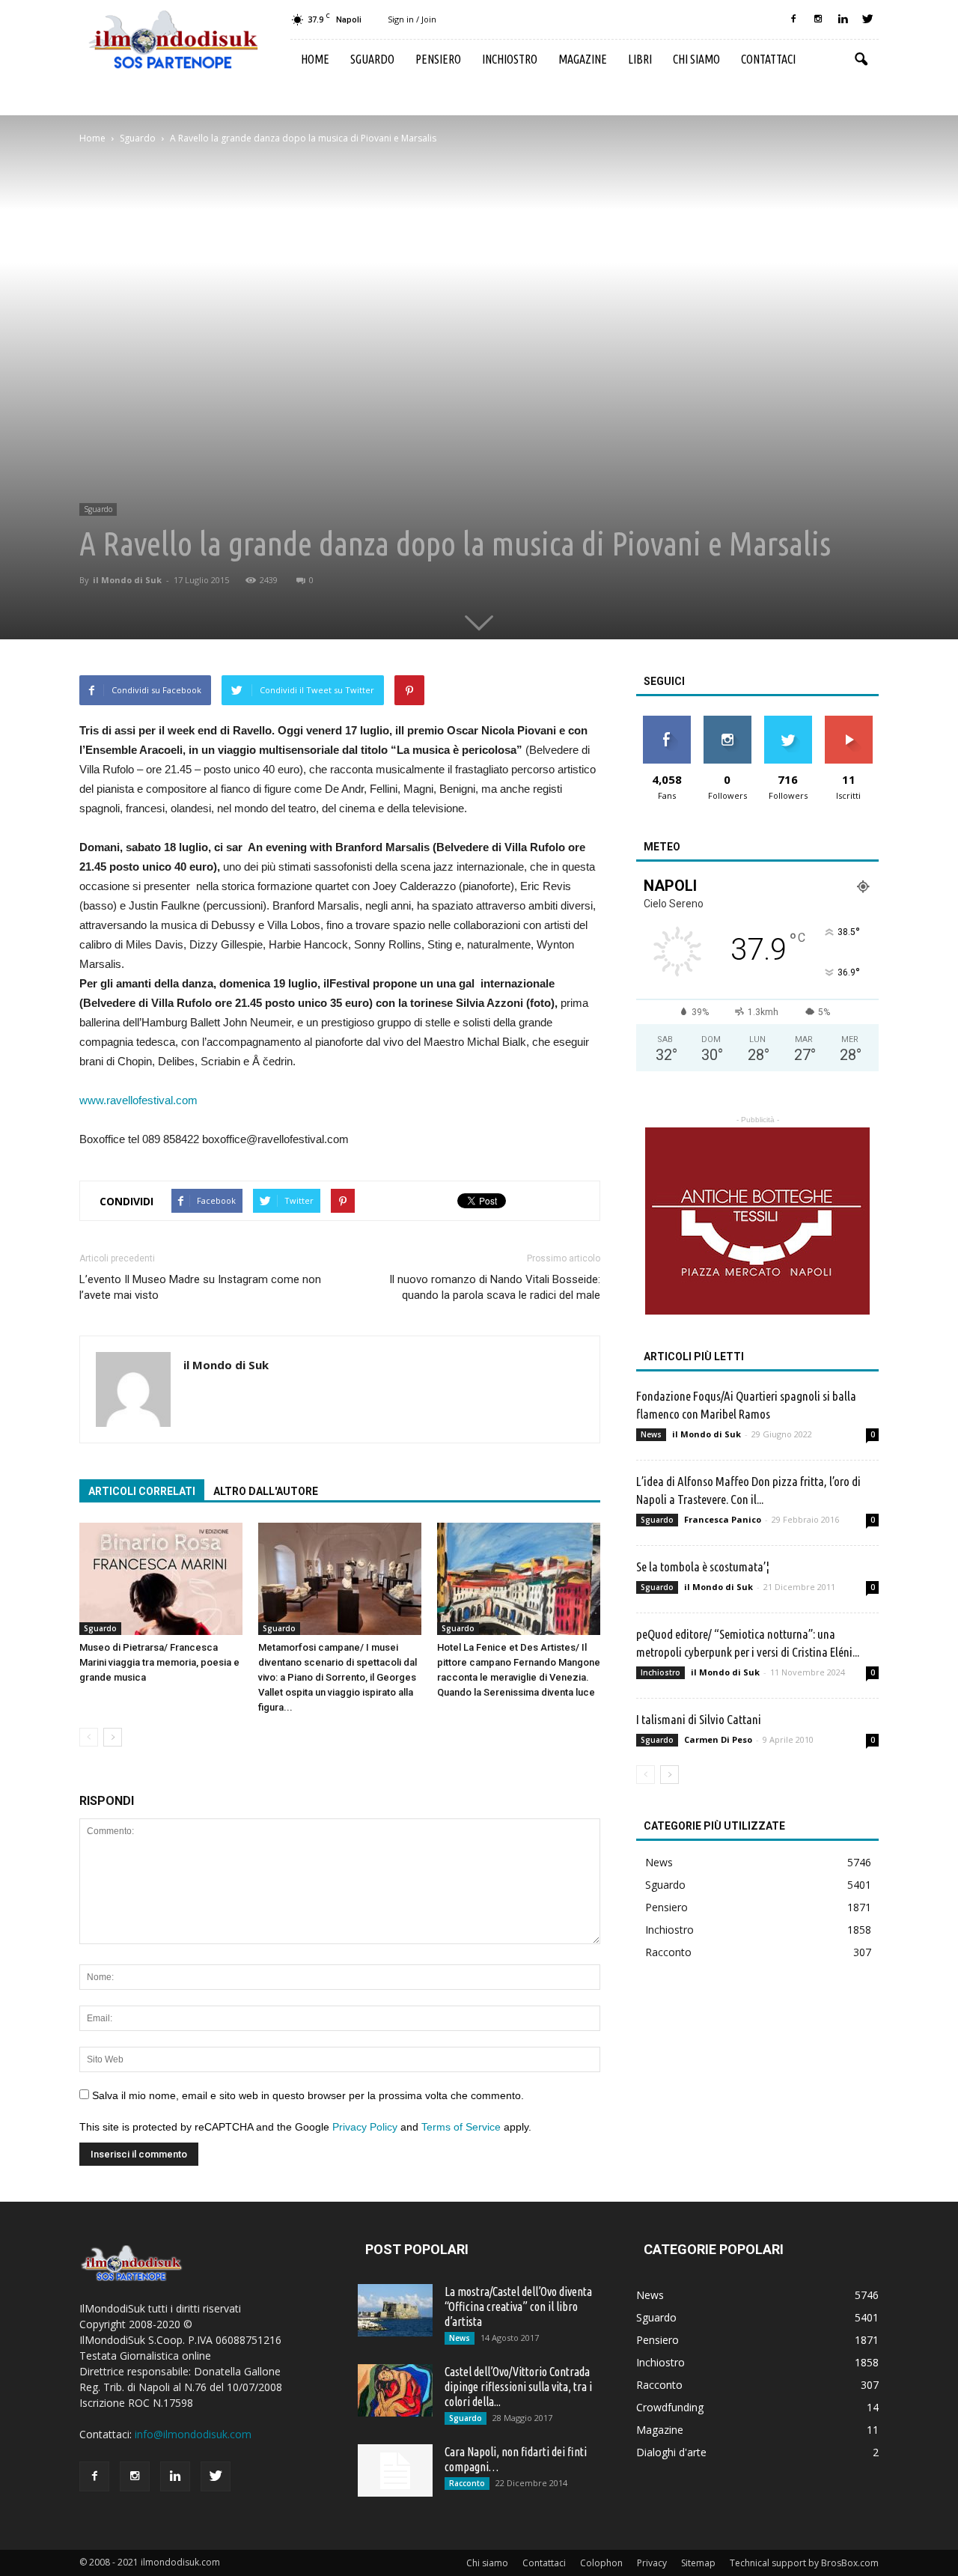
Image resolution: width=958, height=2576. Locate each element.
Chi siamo (696, 59)
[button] (861, 60)
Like (666, 721)
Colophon (601, 2563)
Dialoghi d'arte (671, 2452)
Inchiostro (510, 59)
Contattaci (768, 59)
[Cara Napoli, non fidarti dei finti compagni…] (395, 2470)
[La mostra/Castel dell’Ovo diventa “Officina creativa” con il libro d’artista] (395, 2310)
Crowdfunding (670, 2407)
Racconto (668, 1952)
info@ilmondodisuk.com (193, 2434)
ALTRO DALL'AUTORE (266, 1491)
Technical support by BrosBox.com (804, 2563)
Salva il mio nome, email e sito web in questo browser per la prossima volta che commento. (308, 2095)
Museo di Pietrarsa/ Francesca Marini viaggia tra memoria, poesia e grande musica (159, 1662)
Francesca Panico (723, 1519)
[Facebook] (793, 19)
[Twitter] (867, 19)
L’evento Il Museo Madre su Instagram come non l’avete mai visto (200, 1287)
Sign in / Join (412, 19)
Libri (640, 59)
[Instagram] (818, 19)
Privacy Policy (365, 2127)
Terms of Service (461, 2127)
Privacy (652, 2563)
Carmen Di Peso (718, 1739)
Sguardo (372, 59)
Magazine (583, 59)
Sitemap (698, 2563)
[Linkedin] (843, 19)
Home (315, 59)
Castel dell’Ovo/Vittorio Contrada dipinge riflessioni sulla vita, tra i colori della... (518, 2387)
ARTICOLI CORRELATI (142, 1491)
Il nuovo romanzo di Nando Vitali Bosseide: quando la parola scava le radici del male (495, 1287)
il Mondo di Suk (127, 580)
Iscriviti (848, 721)
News (651, 1434)
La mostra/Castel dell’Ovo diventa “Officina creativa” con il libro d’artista (518, 2306)
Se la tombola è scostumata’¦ (703, 1566)
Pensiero (438, 59)
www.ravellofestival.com (138, 1100)
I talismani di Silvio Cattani (699, 1719)
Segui (727, 721)
